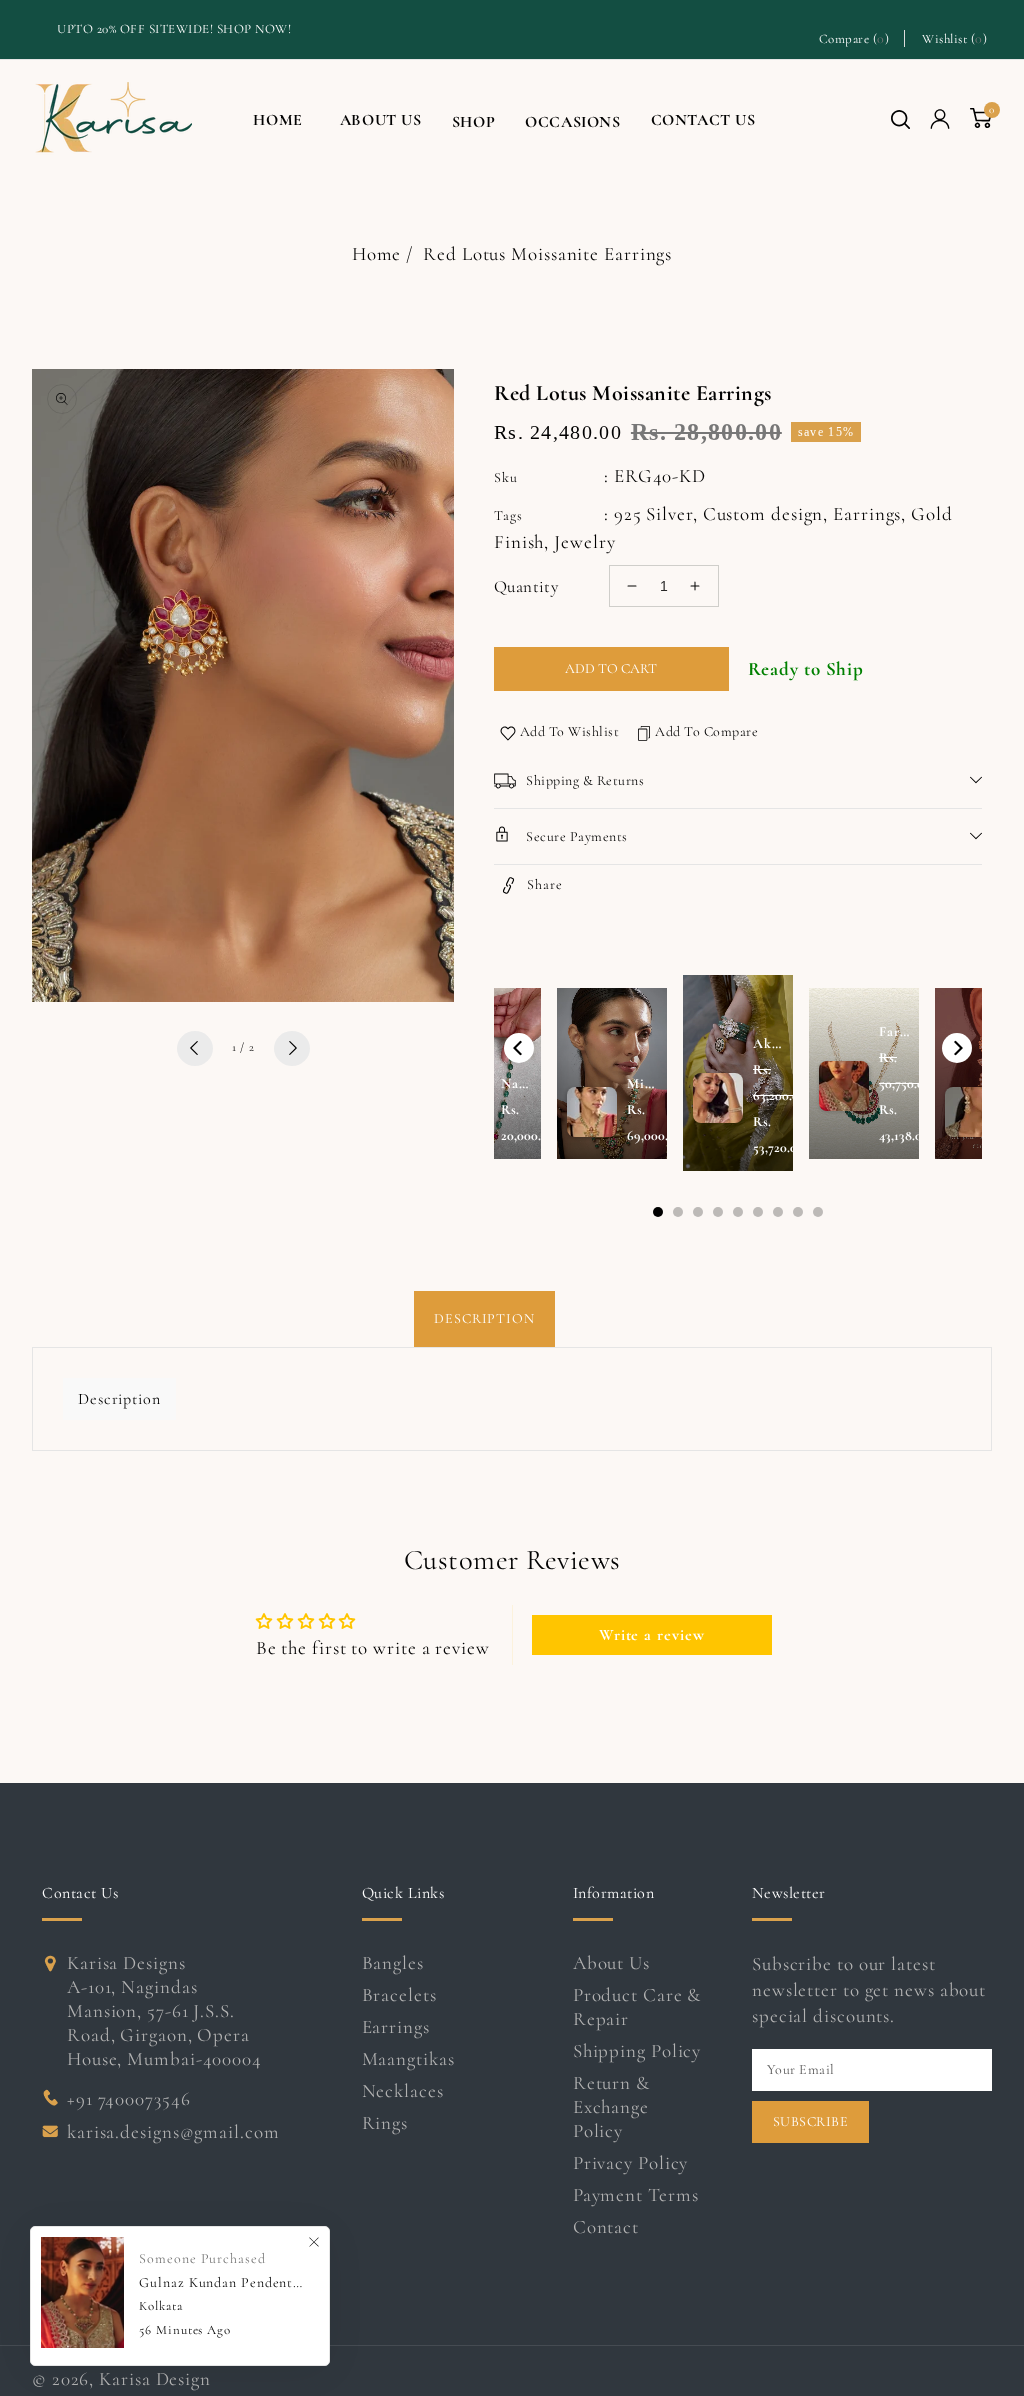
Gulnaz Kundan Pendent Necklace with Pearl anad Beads (221, 2282)
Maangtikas (408, 2058)
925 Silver (653, 513)
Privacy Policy (631, 2162)
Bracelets (399, 1994)
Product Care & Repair (637, 2006)
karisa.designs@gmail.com (173, 2131)
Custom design (763, 513)
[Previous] (519, 1048)
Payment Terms (636, 2194)
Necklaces (403, 2090)
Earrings (867, 513)
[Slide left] (195, 1048)
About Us (611, 1962)
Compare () (854, 38)
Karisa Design (155, 2378)
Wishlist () (954, 38)
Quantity (526, 586)
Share (545, 884)
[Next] (957, 1048)
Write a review (652, 1635)
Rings (385, 2122)
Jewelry (584, 541)
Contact (606, 2226)
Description (484, 1318)
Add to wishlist (570, 731)
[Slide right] (292, 1048)
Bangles (393, 1962)
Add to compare (706, 731)
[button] (900, 119)
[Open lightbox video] (738, 1073)
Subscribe (811, 2121)
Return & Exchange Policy (611, 2106)
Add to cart (611, 668)
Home (377, 253)
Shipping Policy (637, 2050)
